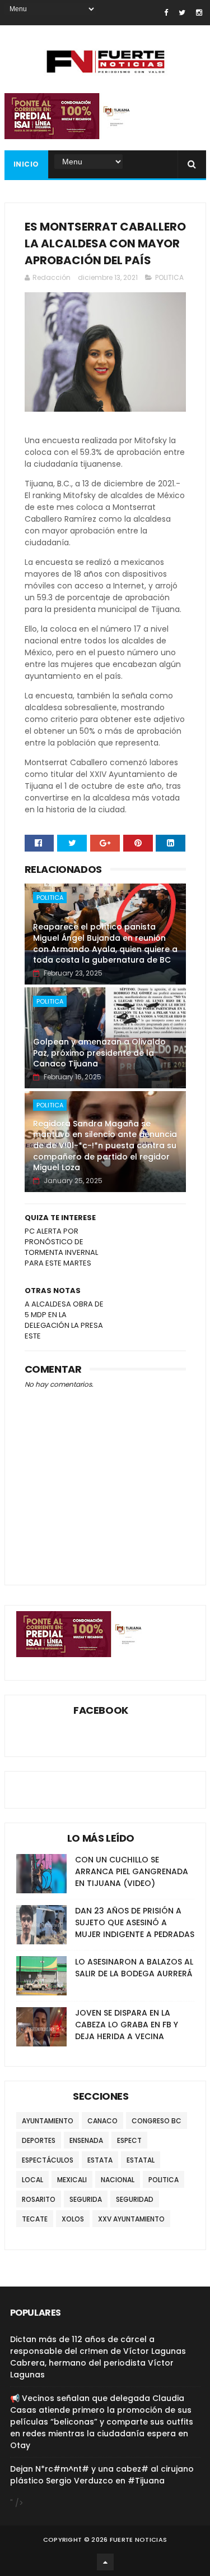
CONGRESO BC (157, 2121)
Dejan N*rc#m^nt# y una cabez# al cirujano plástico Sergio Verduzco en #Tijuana (102, 2475)
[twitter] (182, 13)
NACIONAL (118, 2180)
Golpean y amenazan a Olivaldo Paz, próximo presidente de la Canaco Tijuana (99, 1053)
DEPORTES (39, 2140)
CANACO (102, 2121)
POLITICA (169, 277)
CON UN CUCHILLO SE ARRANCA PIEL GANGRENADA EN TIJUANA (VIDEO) (132, 1871)
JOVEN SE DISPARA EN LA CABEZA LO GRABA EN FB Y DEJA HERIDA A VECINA (127, 2025)
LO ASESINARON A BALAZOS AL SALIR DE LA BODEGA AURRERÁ (134, 1968)
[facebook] (166, 13)
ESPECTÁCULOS (48, 2160)
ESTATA (100, 2160)
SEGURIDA (86, 2199)
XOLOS (73, 2219)
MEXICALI (72, 2180)
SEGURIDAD (135, 2199)
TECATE (35, 2219)
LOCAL (32, 2180)
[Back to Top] (105, 2562)
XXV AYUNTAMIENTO (131, 2219)
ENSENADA (86, 2140)
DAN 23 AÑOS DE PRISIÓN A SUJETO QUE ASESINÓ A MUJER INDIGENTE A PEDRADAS (135, 1922)
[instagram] (199, 13)
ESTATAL (141, 2160)
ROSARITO (39, 2199)
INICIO (26, 164)
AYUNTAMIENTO (48, 2121)
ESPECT (129, 2140)
